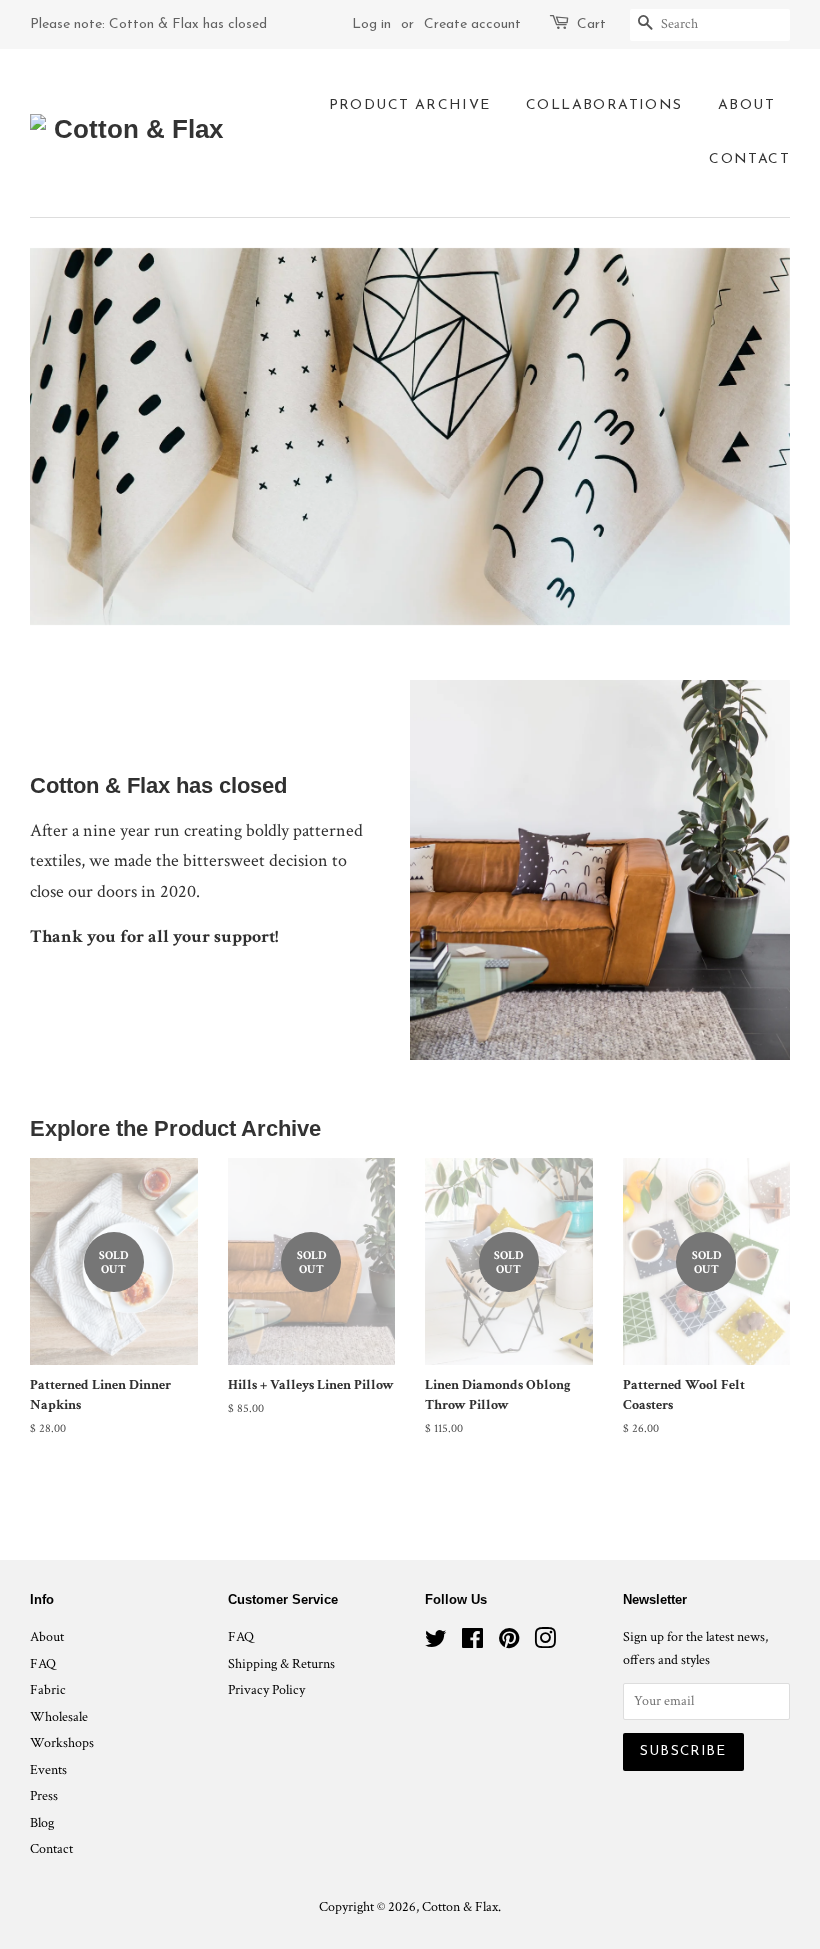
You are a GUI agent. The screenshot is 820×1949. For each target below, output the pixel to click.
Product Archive (410, 105)
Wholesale (59, 1717)
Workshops (62, 1743)
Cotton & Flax (460, 1907)
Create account (472, 24)
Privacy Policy (266, 1690)
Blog (42, 1823)
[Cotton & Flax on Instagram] (545, 1643)
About (746, 105)
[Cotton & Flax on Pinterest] (509, 1643)
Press (44, 1796)
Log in (371, 24)
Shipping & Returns (281, 1664)
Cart (591, 24)
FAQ (43, 1664)
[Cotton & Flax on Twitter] (436, 1643)
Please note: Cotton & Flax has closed (148, 24)
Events (48, 1770)
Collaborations (604, 105)
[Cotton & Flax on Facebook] (472, 1643)
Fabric (48, 1690)
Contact (749, 159)
